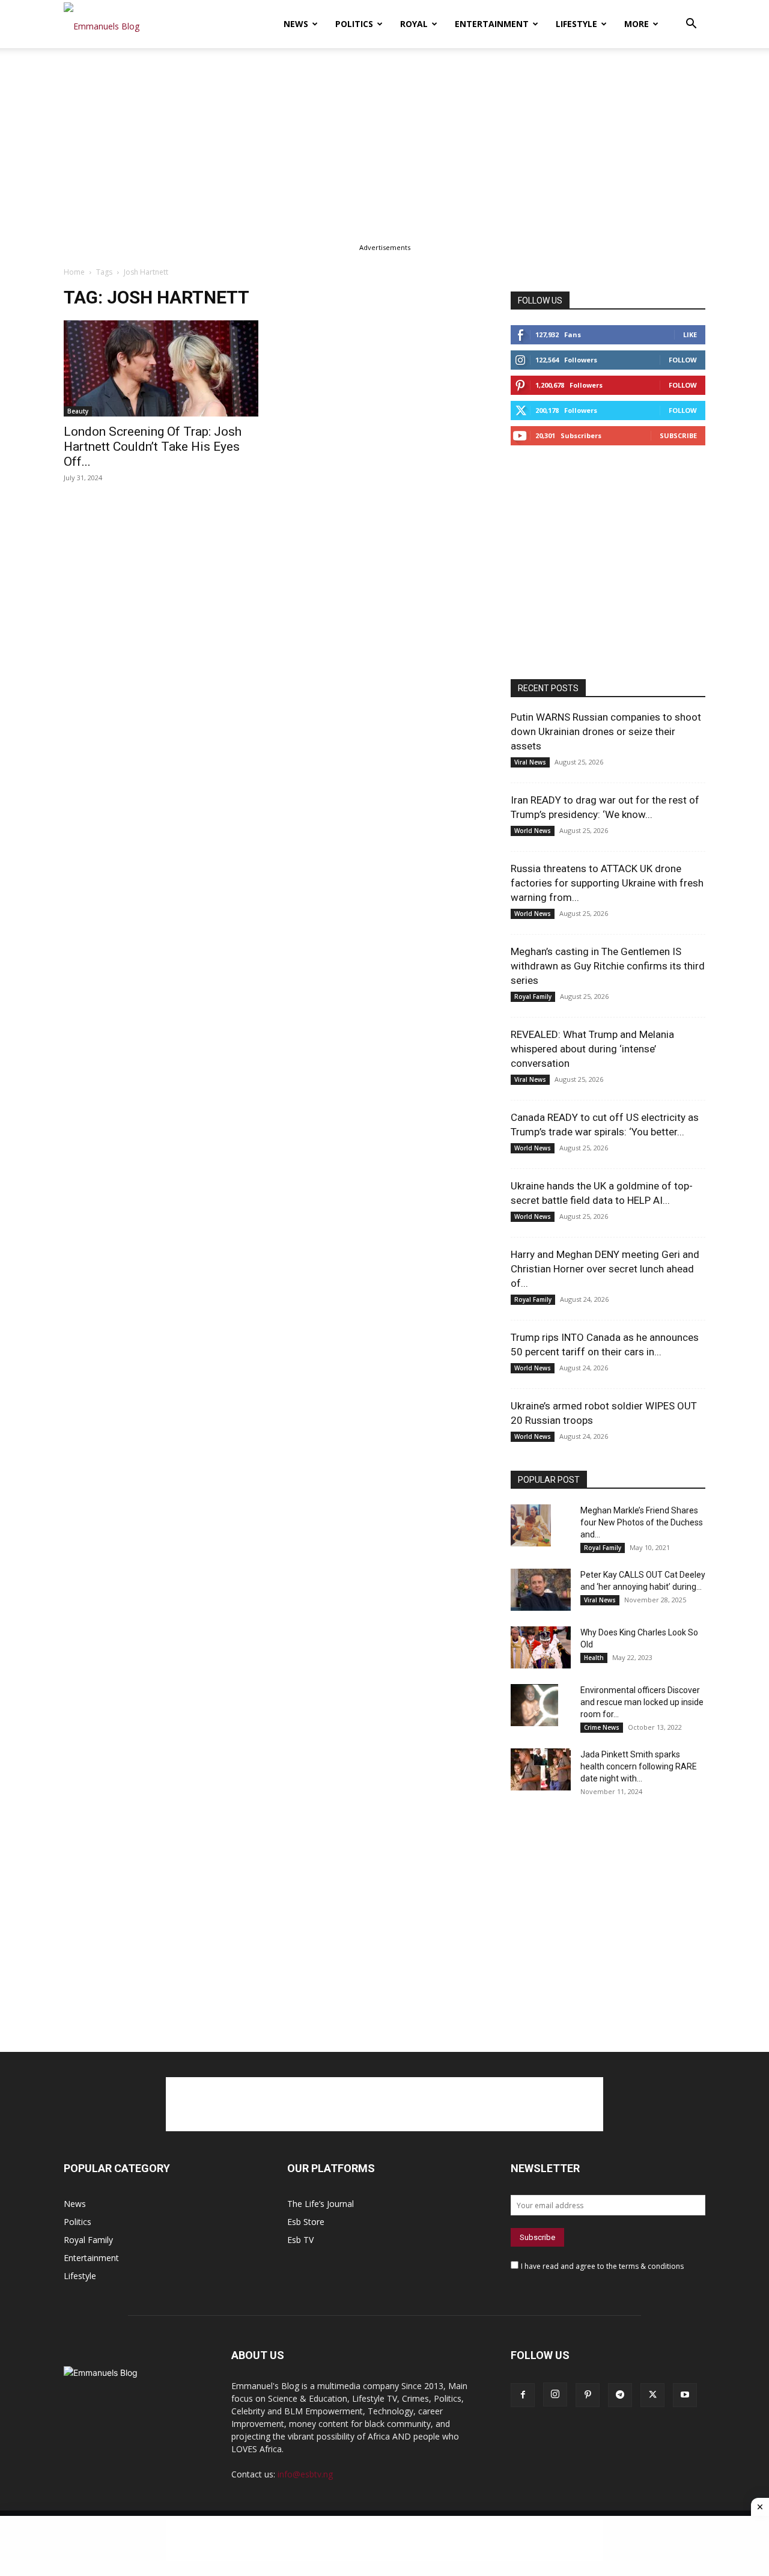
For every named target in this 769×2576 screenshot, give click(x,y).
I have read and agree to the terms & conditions (602, 2266)
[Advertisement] (384, 137)
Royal (414, 24)
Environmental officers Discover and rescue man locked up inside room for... (642, 1702)
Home (74, 272)
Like (690, 334)
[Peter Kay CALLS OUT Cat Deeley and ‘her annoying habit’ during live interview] (541, 1590)
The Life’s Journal (321, 2204)
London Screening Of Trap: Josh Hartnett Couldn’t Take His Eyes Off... (153, 447)
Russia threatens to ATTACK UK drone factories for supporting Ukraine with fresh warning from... (607, 883)
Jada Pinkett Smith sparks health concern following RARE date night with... (639, 1766)
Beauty (78, 411)
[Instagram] (555, 2394)
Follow (683, 360)
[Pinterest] (588, 2395)
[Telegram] (620, 2395)
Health (594, 1658)
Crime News (602, 1727)
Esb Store (306, 2222)
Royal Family (533, 997)
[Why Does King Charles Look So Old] (541, 1647)
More (637, 24)
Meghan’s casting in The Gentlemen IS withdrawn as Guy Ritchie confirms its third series (608, 966)
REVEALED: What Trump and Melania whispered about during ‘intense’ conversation (592, 1049)
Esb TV (300, 2240)
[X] (652, 2395)
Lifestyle (576, 24)
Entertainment (492, 24)
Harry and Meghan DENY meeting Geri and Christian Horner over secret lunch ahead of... (605, 1269)
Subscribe (678, 435)
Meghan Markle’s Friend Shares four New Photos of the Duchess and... (642, 1522)
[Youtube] (685, 2395)
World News (533, 831)
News (296, 24)
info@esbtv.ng (305, 2474)
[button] (691, 25)
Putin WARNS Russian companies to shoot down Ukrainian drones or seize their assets (606, 731)
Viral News (530, 762)
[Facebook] (523, 2395)
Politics (354, 24)
